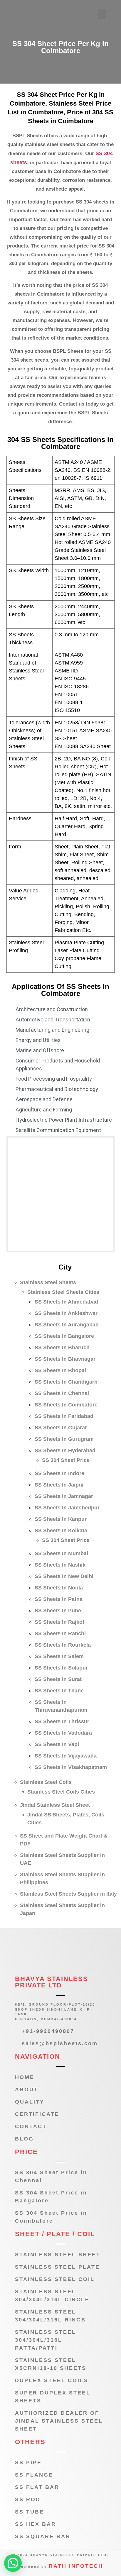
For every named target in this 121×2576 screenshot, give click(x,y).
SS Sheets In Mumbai (61, 1553)
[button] (102, 14)
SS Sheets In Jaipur (59, 1485)
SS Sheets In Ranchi (60, 1633)
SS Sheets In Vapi (57, 1744)
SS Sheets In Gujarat (61, 1428)
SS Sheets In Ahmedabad (66, 1302)
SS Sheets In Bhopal (60, 1370)
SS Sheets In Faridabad (64, 1416)
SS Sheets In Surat (58, 1679)
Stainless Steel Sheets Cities (63, 1292)
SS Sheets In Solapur (61, 1668)
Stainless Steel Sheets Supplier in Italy (68, 1894)
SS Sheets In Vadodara (63, 1733)
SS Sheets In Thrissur (62, 1721)
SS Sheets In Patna (59, 1599)
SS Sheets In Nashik (60, 1565)
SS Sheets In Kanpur (61, 1519)
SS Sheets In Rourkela (63, 1645)
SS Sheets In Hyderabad (65, 1450)
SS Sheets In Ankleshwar (66, 1313)
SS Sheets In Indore (59, 1473)
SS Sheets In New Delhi (64, 1576)
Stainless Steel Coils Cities (61, 1792)
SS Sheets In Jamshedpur (67, 1508)
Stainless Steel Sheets (48, 1282)
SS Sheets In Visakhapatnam (71, 1767)
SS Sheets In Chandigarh (66, 1382)
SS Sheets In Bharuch (62, 1348)
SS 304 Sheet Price (66, 1460)
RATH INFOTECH (76, 2566)
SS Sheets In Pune (58, 1611)
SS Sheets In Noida (59, 1588)
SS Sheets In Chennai (62, 1393)
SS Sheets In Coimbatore (66, 1405)
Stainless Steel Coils (46, 1782)
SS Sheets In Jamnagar (64, 1496)
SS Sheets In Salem (59, 1656)
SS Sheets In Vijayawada (66, 1756)
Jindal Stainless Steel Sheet (55, 1805)
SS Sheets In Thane (59, 1691)
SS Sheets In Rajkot (59, 1622)
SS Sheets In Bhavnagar (65, 1359)
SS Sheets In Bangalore (64, 1336)
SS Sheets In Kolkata (61, 1531)
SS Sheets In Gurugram (64, 1439)
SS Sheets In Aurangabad (67, 1325)
